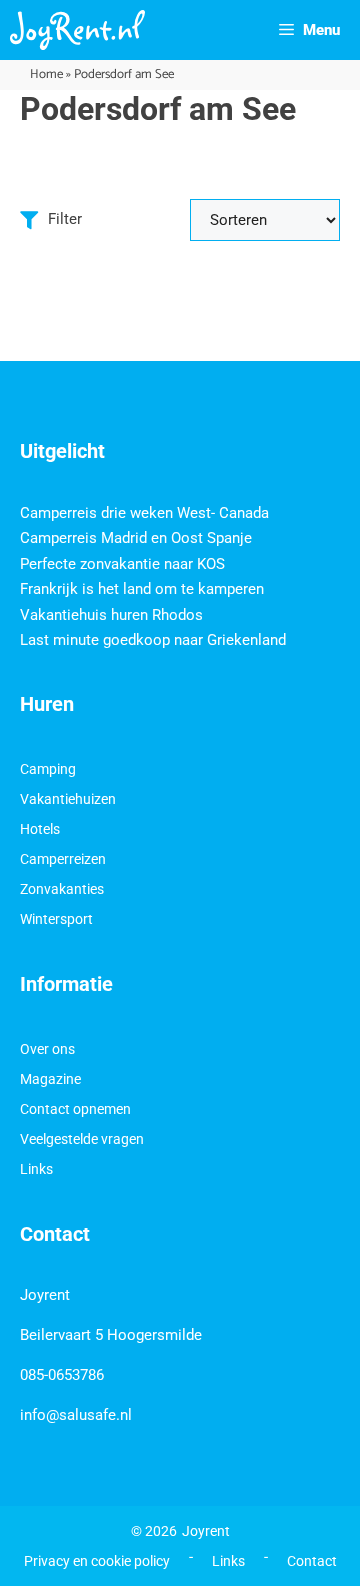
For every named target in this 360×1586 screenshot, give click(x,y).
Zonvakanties (62, 889)
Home (46, 74)
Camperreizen (63, 859)
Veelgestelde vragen (82, 1139)
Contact (312, 1561)
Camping (48, 769)
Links (36, 1169)
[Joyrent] (77, 30)
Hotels (40, 829)
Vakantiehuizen (68, 799)
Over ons (47, 1049)
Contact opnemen (75, 1109)
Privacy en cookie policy (97, 1561)
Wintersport (56, 919)
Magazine (50, 1079)
